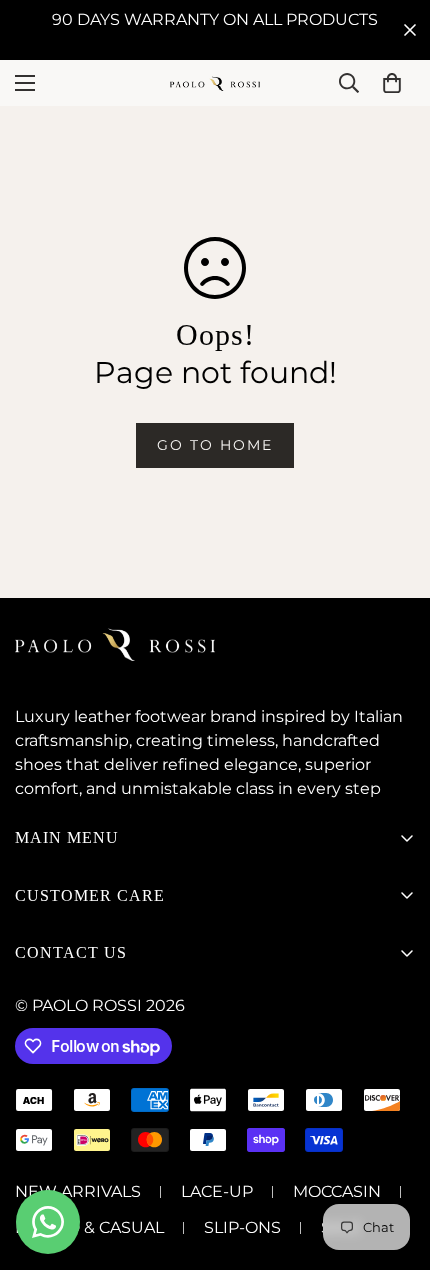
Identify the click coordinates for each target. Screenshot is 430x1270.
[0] (392, 83)
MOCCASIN (337, 1191)
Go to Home (215, 445)
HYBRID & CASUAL (89, 1227)
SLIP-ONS (242, 1227)
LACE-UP (217, 1191)
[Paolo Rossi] (215, 83)
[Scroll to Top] (394, 1164)
